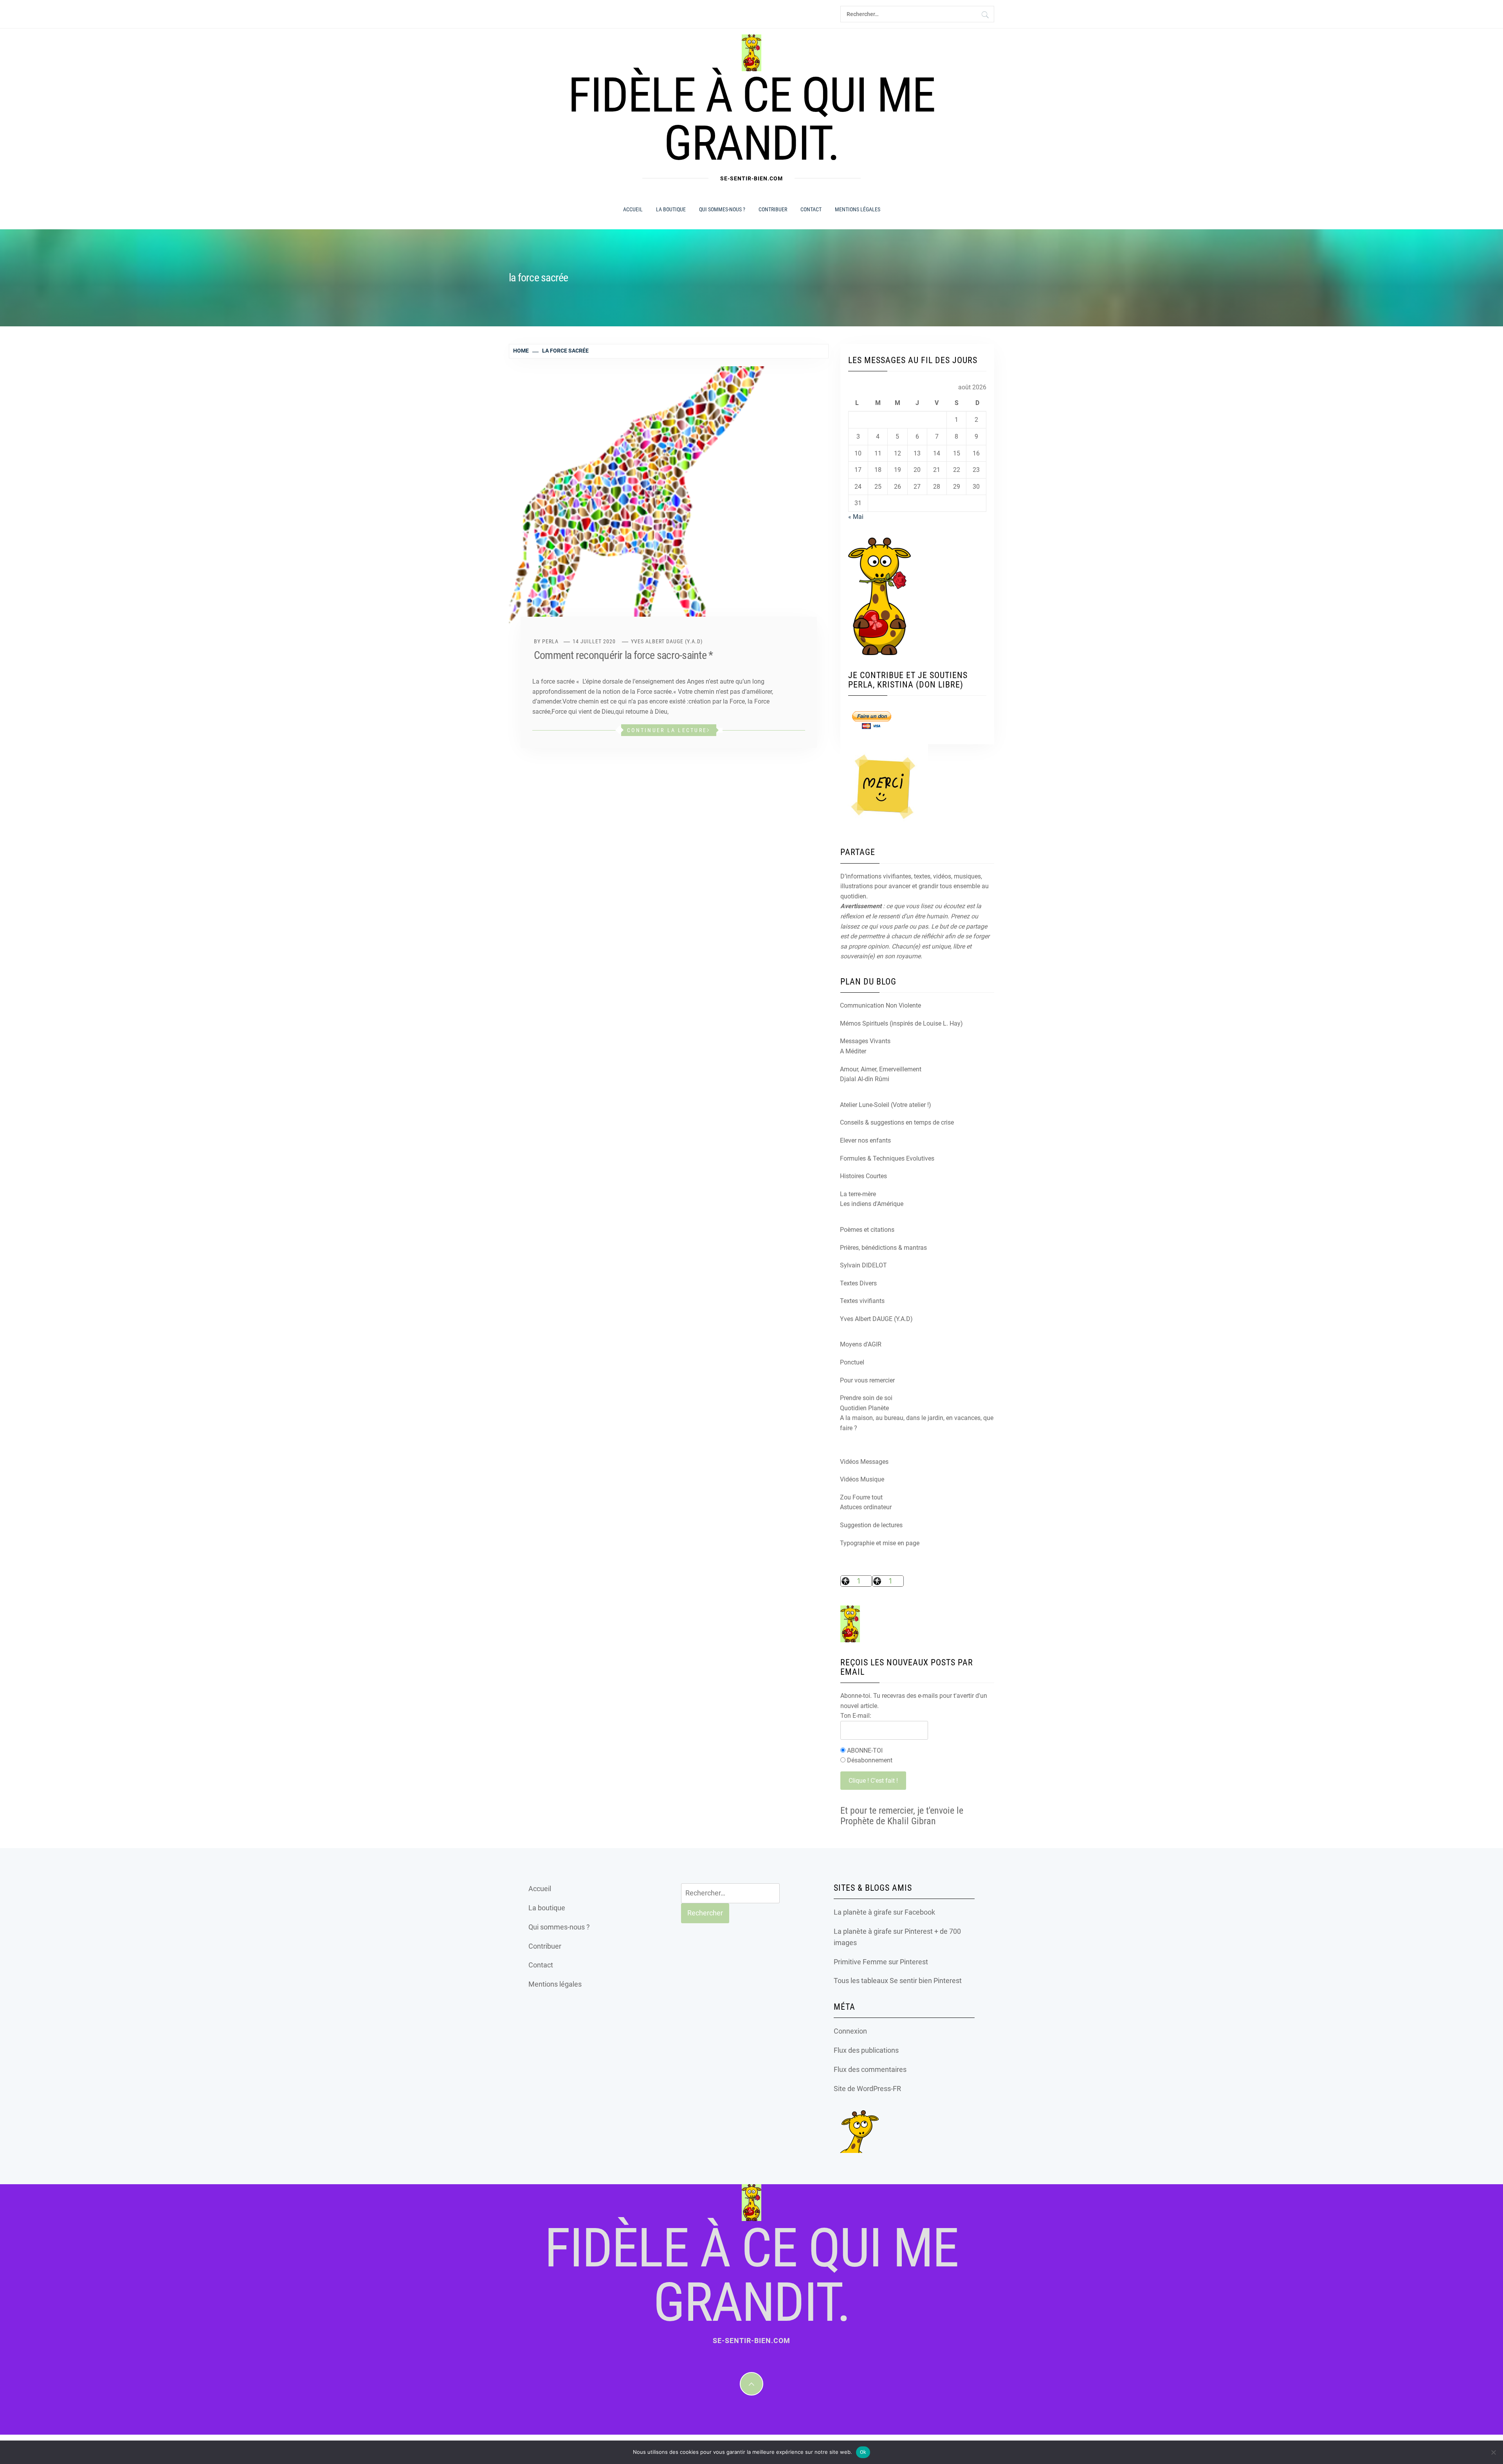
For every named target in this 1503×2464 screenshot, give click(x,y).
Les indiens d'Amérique (872, 1204)
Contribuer (773, 209)
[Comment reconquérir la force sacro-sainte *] (669, 503)
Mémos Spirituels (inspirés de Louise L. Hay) (901, 1023)
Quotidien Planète (864, 1408)
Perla (550, 641)
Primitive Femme (860, 1962)
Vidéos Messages (864, 1462)
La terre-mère (858, 1194)
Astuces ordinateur (866, 1507)
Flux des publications (866, 2050)
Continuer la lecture (667, 730)
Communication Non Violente (880, 1005)
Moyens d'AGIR (861, 1344)
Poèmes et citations (867, 1230)
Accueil (633, 209)
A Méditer (853, 1051)
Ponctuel (852, 1362)
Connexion (850, 2031)
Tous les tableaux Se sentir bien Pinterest (898, 1981)
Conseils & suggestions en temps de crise (897, 1122)
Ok (863, 2452)
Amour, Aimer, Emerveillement (881, 1069)
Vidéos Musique (862, 1479)
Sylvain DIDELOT (863, 1265)
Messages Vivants (865, 1041)
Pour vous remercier (867, 1380)
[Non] (1493, 2452)
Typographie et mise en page (880, 1543)
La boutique (671, 209)
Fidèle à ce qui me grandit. (751, 119)
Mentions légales (858, 209)
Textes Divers (858, 1283)
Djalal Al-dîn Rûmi (865, 1079)
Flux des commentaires (870, 2069)
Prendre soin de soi (866, 1398)
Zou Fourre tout (861, 1497)
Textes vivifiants (862, 1301)
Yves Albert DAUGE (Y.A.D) (667, 641)
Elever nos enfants (865, 1140)
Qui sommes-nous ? (722, 209)
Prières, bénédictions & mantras (883, 1248)
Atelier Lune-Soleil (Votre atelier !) (886, 1105)
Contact (811, 209)
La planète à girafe (863, 1912)
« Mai (856, 517)
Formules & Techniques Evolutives (887, 1158)
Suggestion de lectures (871, 1525)
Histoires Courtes (863, 1176)
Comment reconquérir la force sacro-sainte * (623, 655)
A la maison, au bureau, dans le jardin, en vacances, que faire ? (917, 1423)
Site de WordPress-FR (867, 2089)
